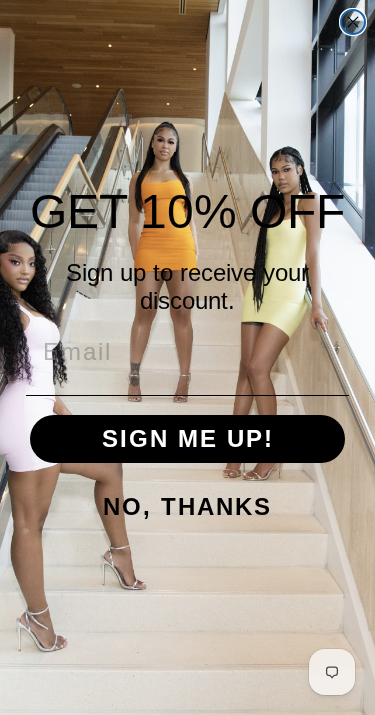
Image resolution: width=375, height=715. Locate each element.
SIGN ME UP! (188, 438)
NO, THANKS (187, 506)
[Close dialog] (353, 22)
